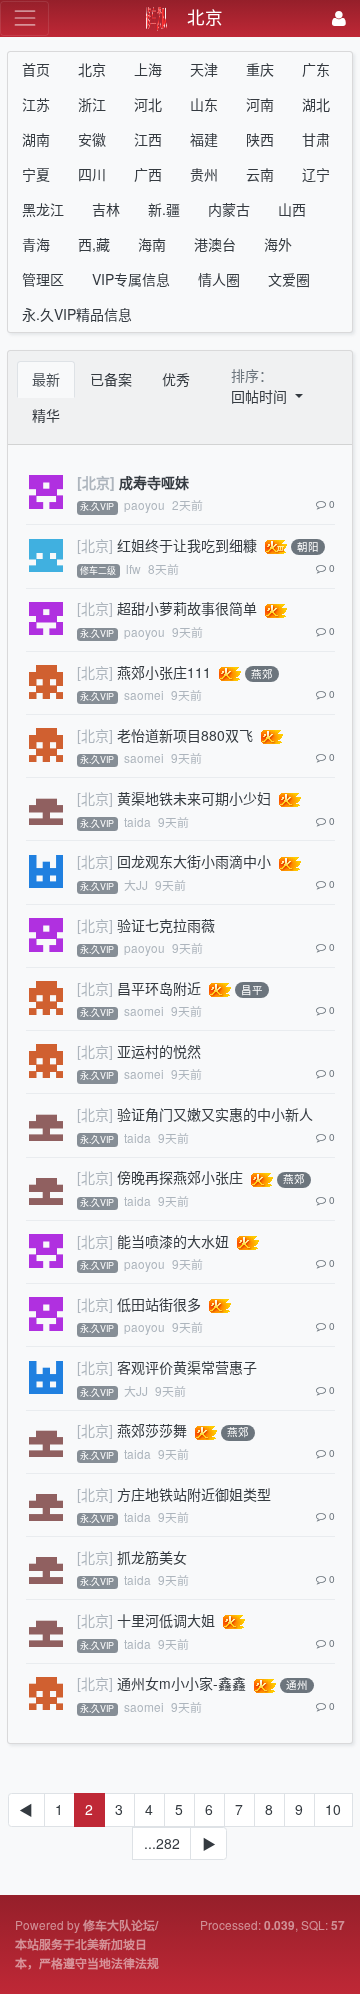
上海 (148, 69)
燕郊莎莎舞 (152, 1430)
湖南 (36, 139)
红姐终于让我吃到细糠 (187, 545)
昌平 (252, 989)
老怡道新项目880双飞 (185, 735)
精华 (46, 415)
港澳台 (215, 244)
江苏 (36, 104)
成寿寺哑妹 (154, 482)
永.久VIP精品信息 (77, 314)
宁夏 (36, 174)
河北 (148, 104)
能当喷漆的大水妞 (173, 1241)
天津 (204, 69)
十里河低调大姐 (166, 1620)
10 (333, 1809)
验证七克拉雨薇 (166, 925)
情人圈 (219, 279)
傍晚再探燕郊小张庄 (180, 1177)
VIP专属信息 (131, 279)
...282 (162, 1843)
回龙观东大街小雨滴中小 (194, 861)
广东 (316, 69)
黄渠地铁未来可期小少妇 (194, 798)
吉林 (106, 209)
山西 (292, 209)
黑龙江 (43, 209)
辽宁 (316, 174)
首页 (36, 69)
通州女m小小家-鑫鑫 (181, 1683)
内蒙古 (229, 209)
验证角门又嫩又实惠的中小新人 (215, 1114)
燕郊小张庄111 (164, 672)
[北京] (96, 482)
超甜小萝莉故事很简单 (187, 608)
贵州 (204, 174)
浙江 (92, 104)
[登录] (339, 18)
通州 (297, 1685)
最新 (46, 379)
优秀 (176, 379)
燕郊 (262, 673)
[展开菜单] (24, 18)
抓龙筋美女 (152, 1557)
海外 (278, 244)
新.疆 (164, 209)
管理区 (43, 279)
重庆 (260, 69)
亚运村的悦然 (159, 1051)
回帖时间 (261, 396)
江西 (148, 139)
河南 (260, 104)
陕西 (260, 139)
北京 (92, 69)
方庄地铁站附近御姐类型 (194, 1494)
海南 (152, 244)
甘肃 (316, 139)
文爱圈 (289, 279)
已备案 (111, 379)
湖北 (316, 104)
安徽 (92, 139)
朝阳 (308, 546)
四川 (92, 174)
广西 (148, 174)
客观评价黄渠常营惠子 (187, 1367)
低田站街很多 (159, 1304)
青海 (36, 244)
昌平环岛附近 (159, 988)
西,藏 (94, 244)
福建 (204, 139)
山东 (204, 104)
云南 (260, 174)
